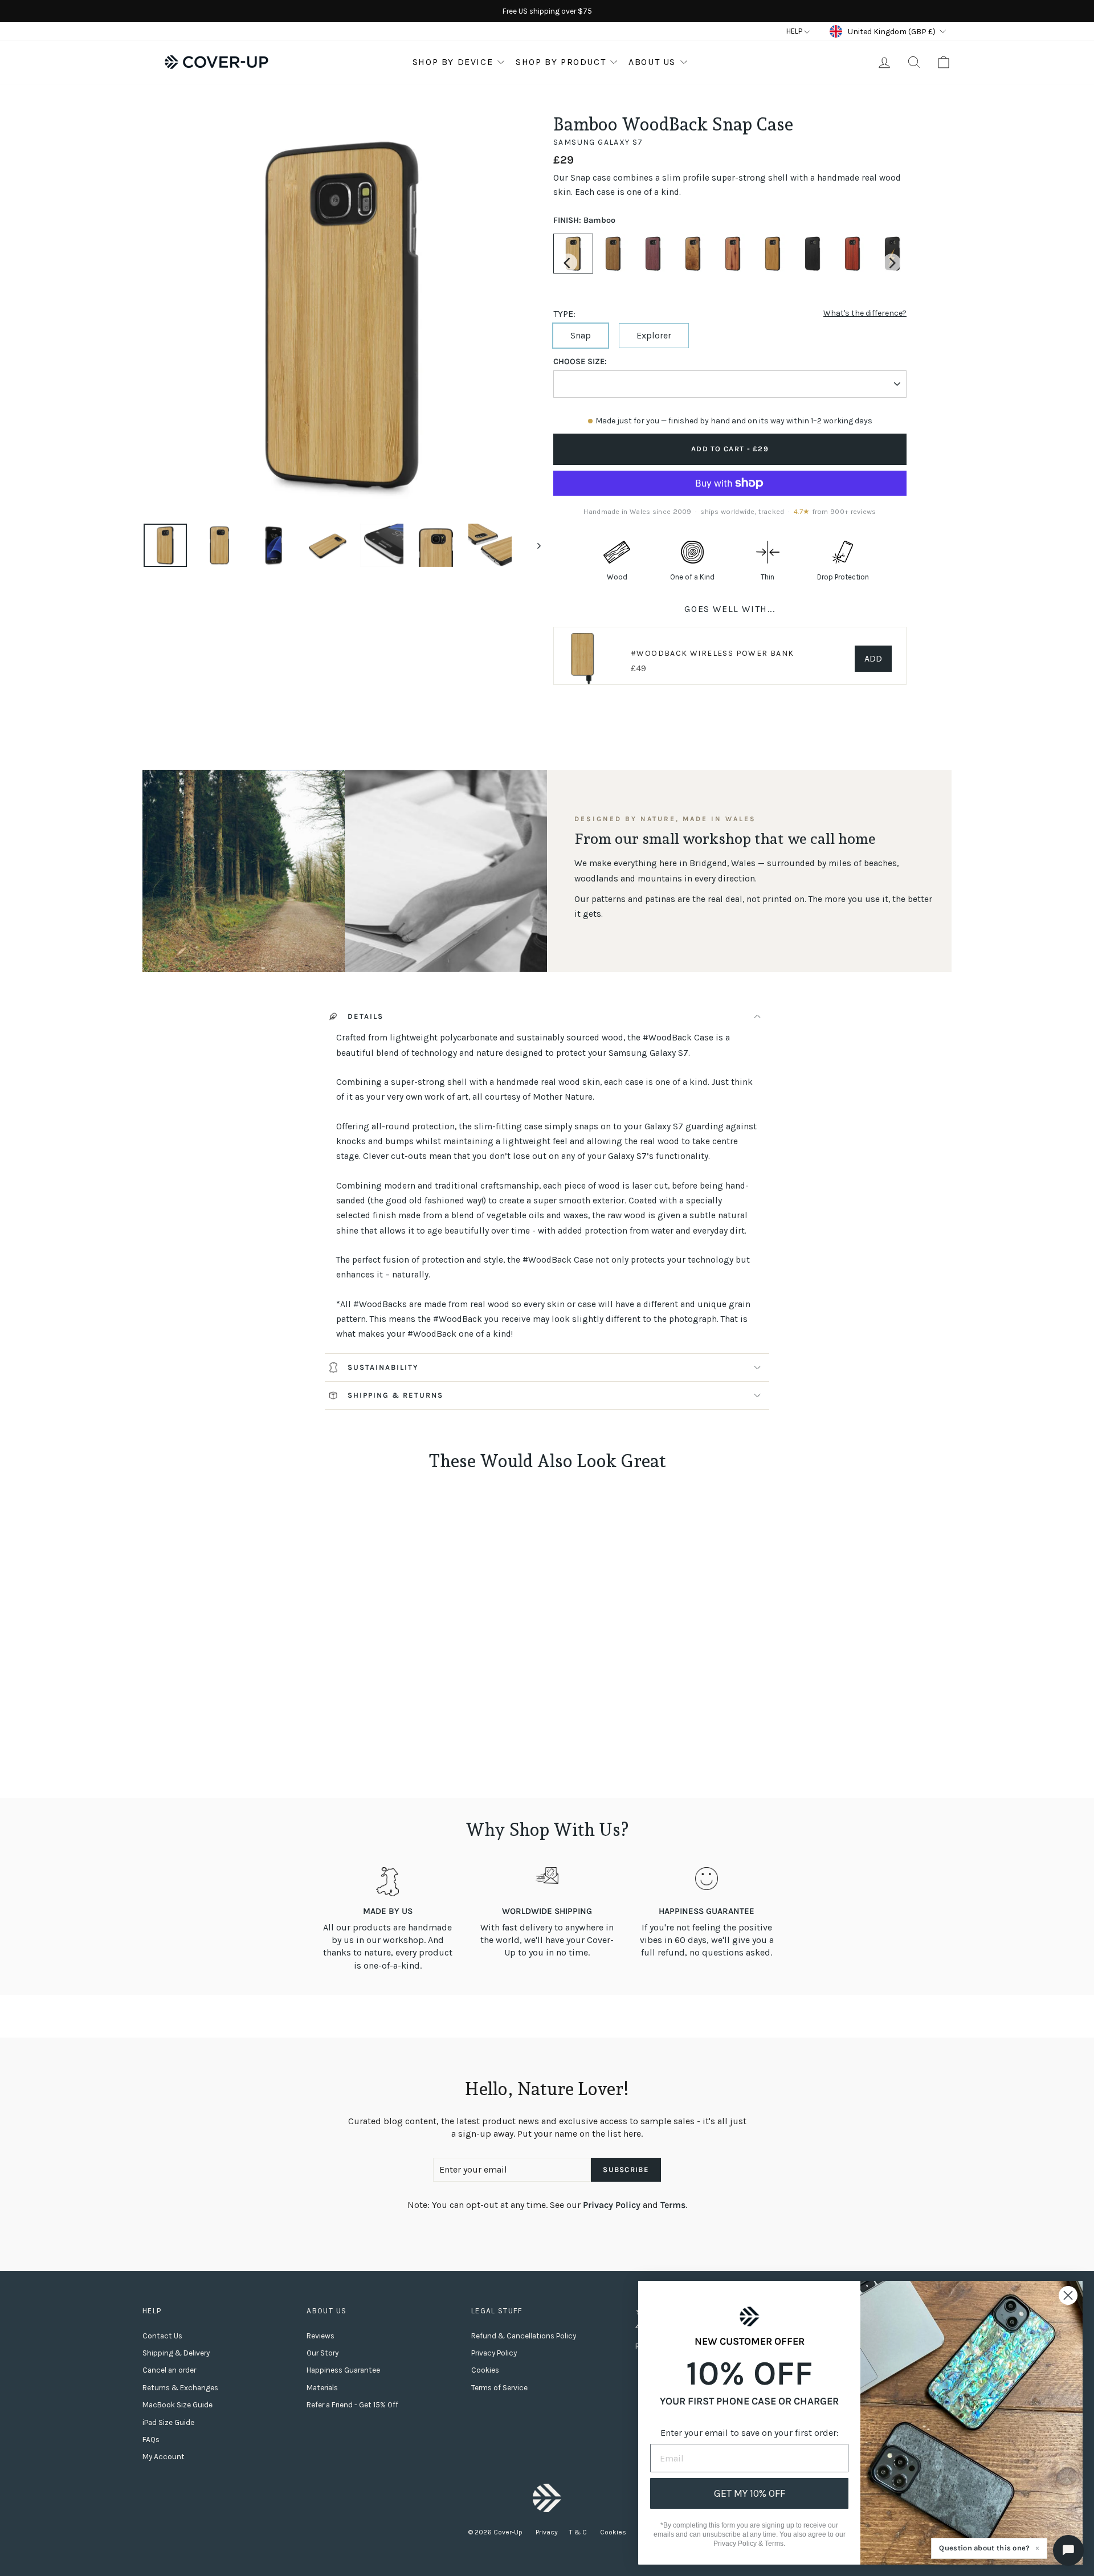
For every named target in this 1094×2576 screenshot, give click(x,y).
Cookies (485, 2370)
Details (366, 1016)
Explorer (654, 335)
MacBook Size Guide (177, 2405)
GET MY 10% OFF (750, 2493)
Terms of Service (499, 2388)
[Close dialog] (1068, 2295)
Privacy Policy (612, 2205)
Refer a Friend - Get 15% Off (352, 2405)
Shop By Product (561, 62)
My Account (164, 2457)
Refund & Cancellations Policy (524, 2336)
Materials (322, 2388)
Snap (581, 335)
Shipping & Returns (395, 1395)
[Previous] (568, 263)
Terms (673, 2205)
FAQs (151, 2440)
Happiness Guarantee (343, 2370)
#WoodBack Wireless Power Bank (713, 653)
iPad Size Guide (168, 2422)
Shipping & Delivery (176, 2353)
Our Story (323, 2353)
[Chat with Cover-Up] (1068, 2550)
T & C (579, 2532)
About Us (652, 62)
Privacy (547, 2532)
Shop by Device (453, 62)
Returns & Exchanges (180, 2388)
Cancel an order (169, 2370)
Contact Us (162, 2336)
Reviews (321, 2336)
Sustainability (383, 1367)
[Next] (892, 263)
